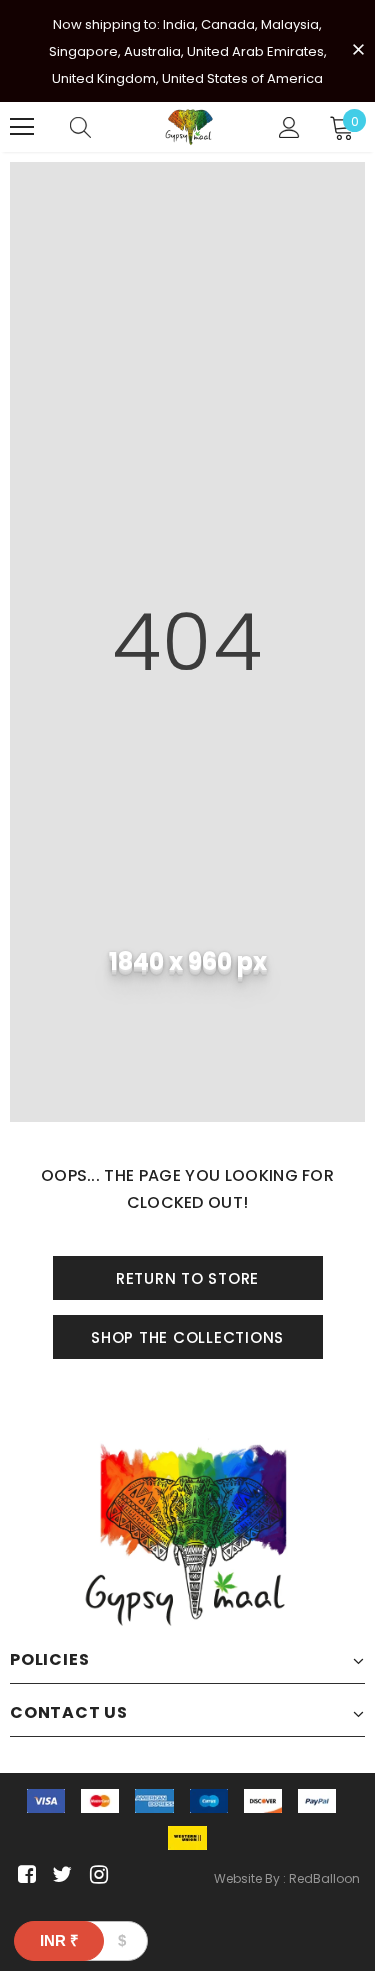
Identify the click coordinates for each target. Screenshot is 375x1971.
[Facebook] (23, 1875)
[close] (358, 49)
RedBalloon (324, 1878)
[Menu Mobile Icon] (22, 127)
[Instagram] (95, 1875)
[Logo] (190, 127)
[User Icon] (289, 127)
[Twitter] (59, 1875)
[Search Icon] (80, 127)
